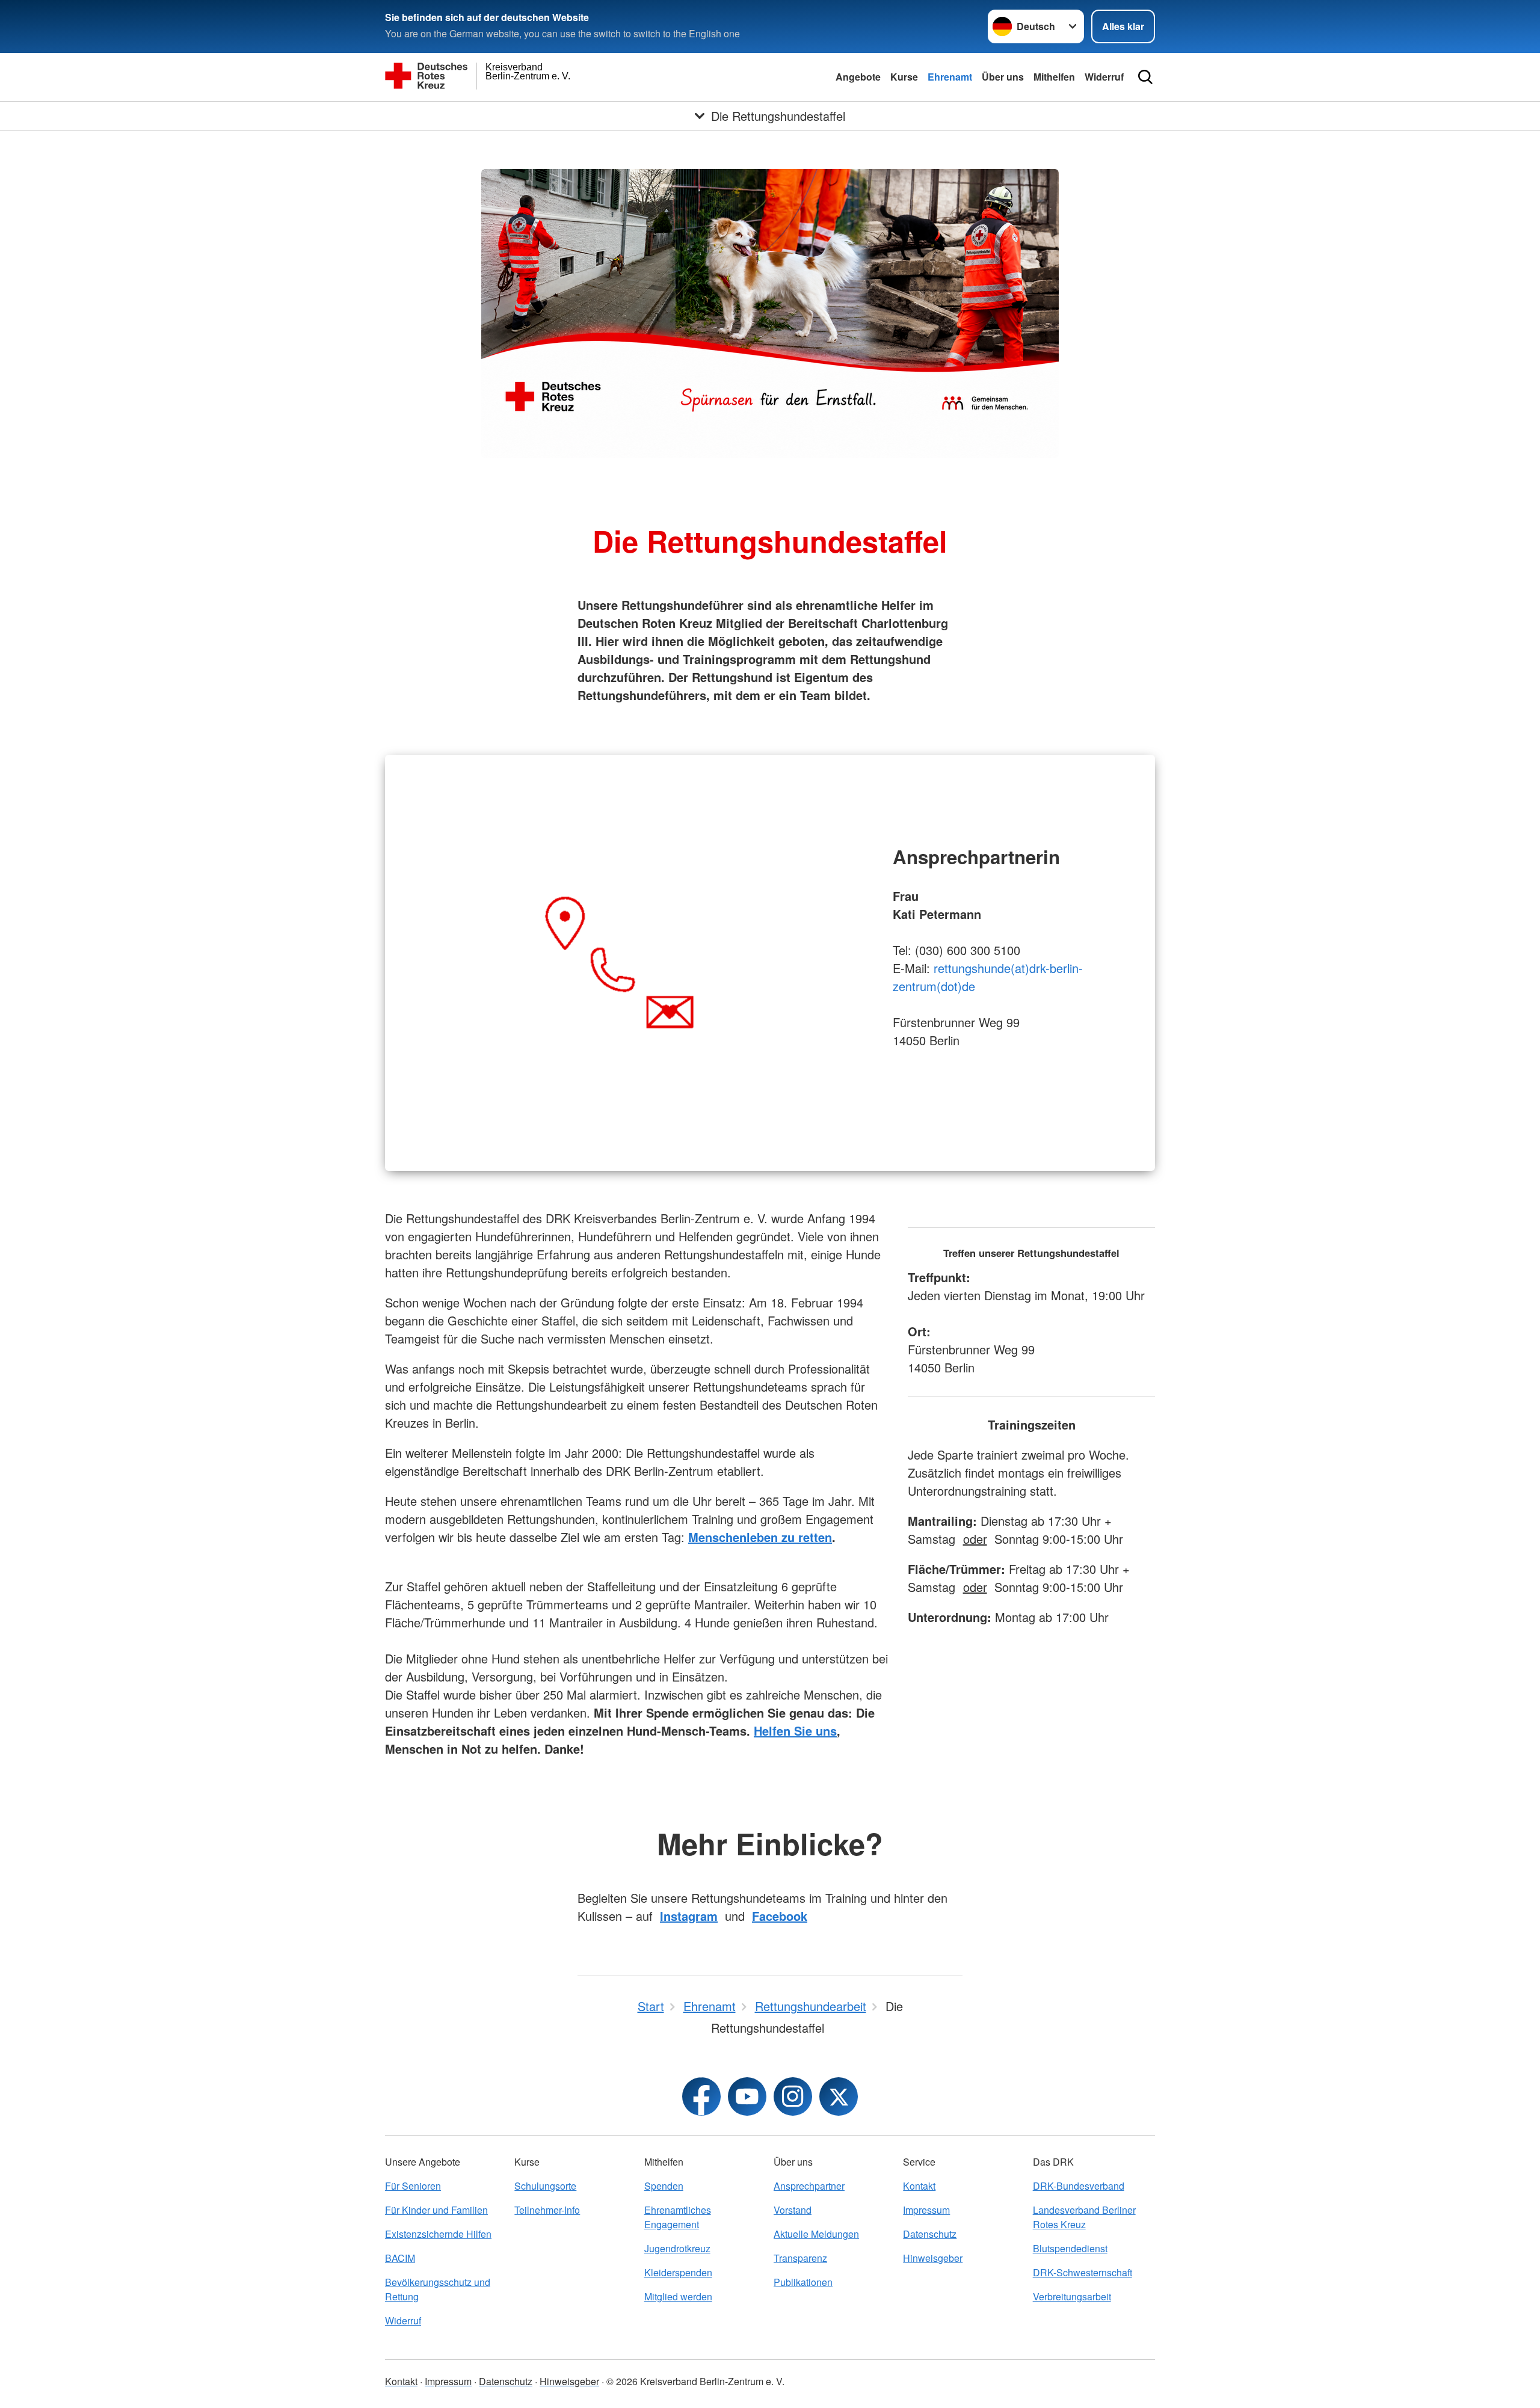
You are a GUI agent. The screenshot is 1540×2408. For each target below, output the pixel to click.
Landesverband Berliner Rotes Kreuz (1084, 2217)
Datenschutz (930, 2234)
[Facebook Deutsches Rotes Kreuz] (701, 2096)
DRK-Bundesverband (1079, 2186)
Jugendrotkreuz (677, 2248)
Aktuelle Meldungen (816, 2234)
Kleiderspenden (678, 2272)
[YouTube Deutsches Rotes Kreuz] (747, 2096)
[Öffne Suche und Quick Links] (1145, 77)
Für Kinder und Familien (436, 2210)
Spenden (664, 2186)
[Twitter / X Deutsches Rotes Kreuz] (839, 2096)
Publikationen (803, 2282)
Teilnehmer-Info (547, 2210)
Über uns (1003, 77)
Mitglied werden (678, 2296)
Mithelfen (1054, 77)
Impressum (926, 2210)
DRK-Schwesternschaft (1083, 2272)
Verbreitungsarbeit (1072, 2296)
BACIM (400, 2258)
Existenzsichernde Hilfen (438, 2234)
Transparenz (800, 2258)
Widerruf (1104, 77)
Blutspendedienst (1070, 2248)
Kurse (904, 77)
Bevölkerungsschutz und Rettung (438, 2289)
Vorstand (793, 2210)
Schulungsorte (545, 2186)
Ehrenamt (950, 77)
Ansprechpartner (809, 2186)
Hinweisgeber (933, 2258)
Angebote (858, 77)
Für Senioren (413, 2186)
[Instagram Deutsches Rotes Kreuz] (793, 2096)
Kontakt (919, 2186)
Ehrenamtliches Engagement (678, 2217)
